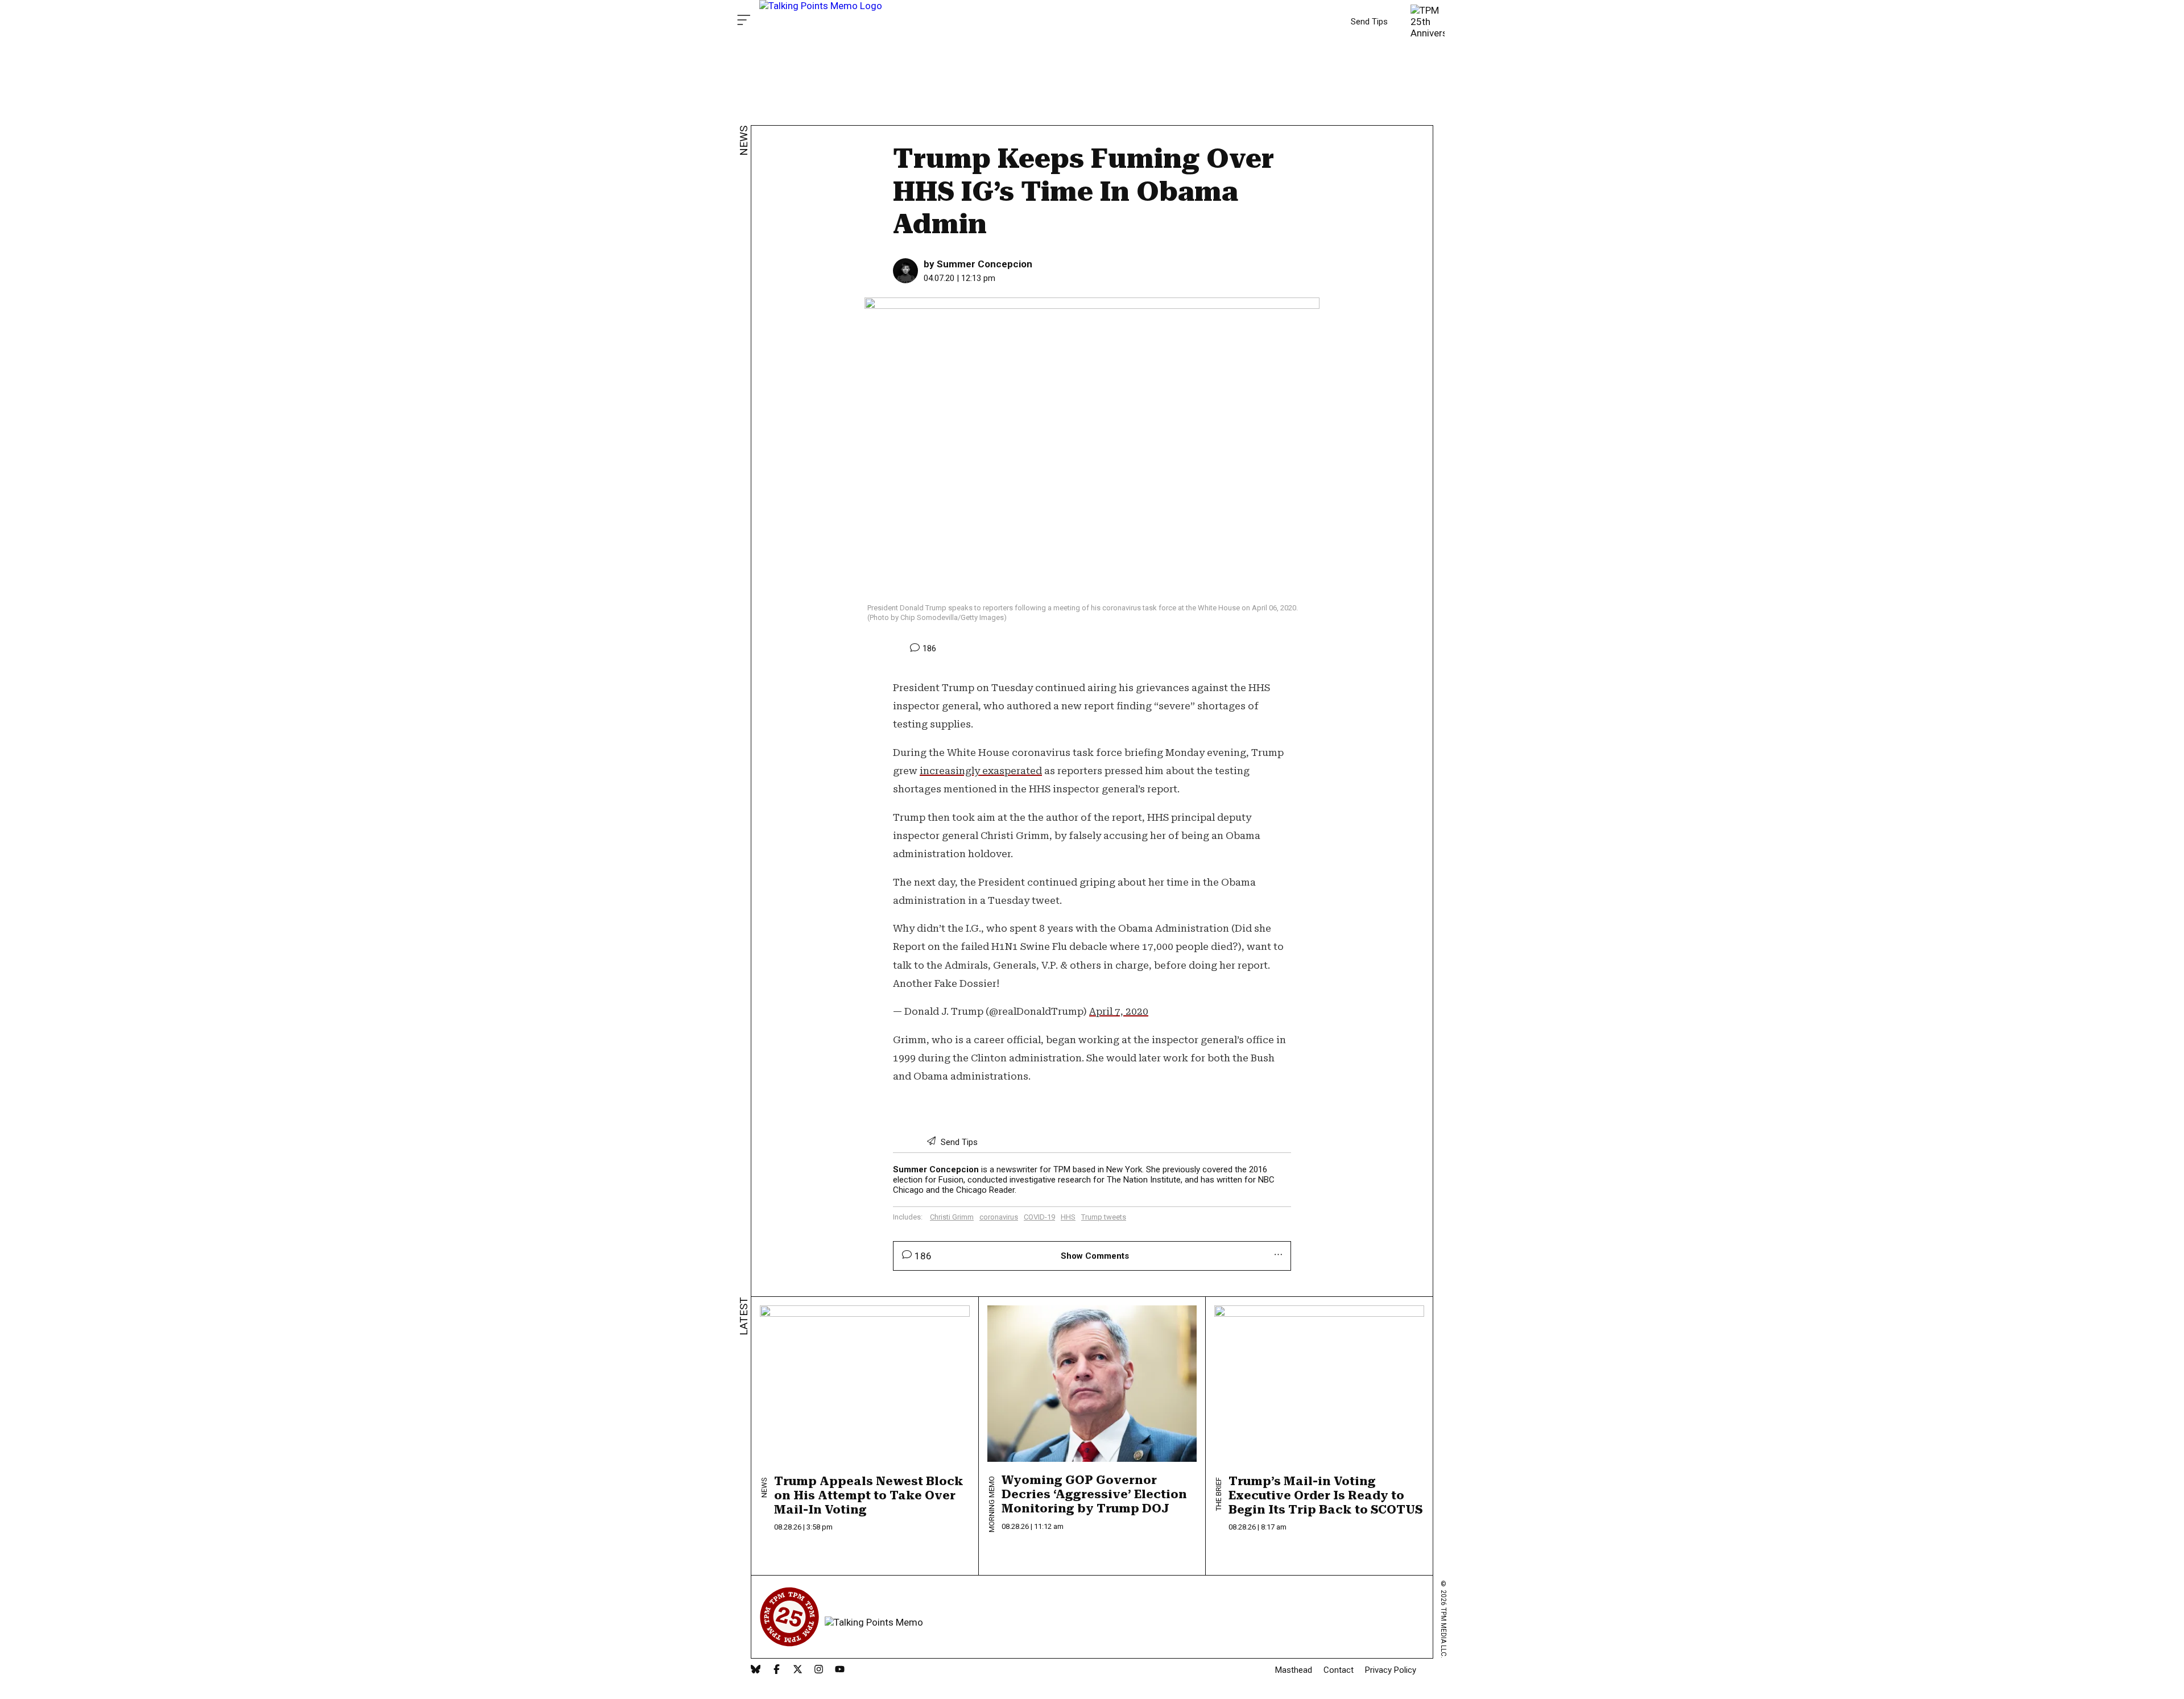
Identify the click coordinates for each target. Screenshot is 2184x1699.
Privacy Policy (1391, 1670)
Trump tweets (1104, 1217)
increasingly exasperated (981, 771)
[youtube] (840, 1670)
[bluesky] (756, 1670)
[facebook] (777, 1670)
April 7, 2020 (1119, 1011)
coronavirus (999, 1217)
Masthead (1294, 1670)
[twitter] (798, 1670)
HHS (1068, 1217)
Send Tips (1369, 22)
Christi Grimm (952, 1217)
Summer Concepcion (985, 264)
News (744, 141)
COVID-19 (1039, 1217)
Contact (1339, 1670)
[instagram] (819, 1670)
